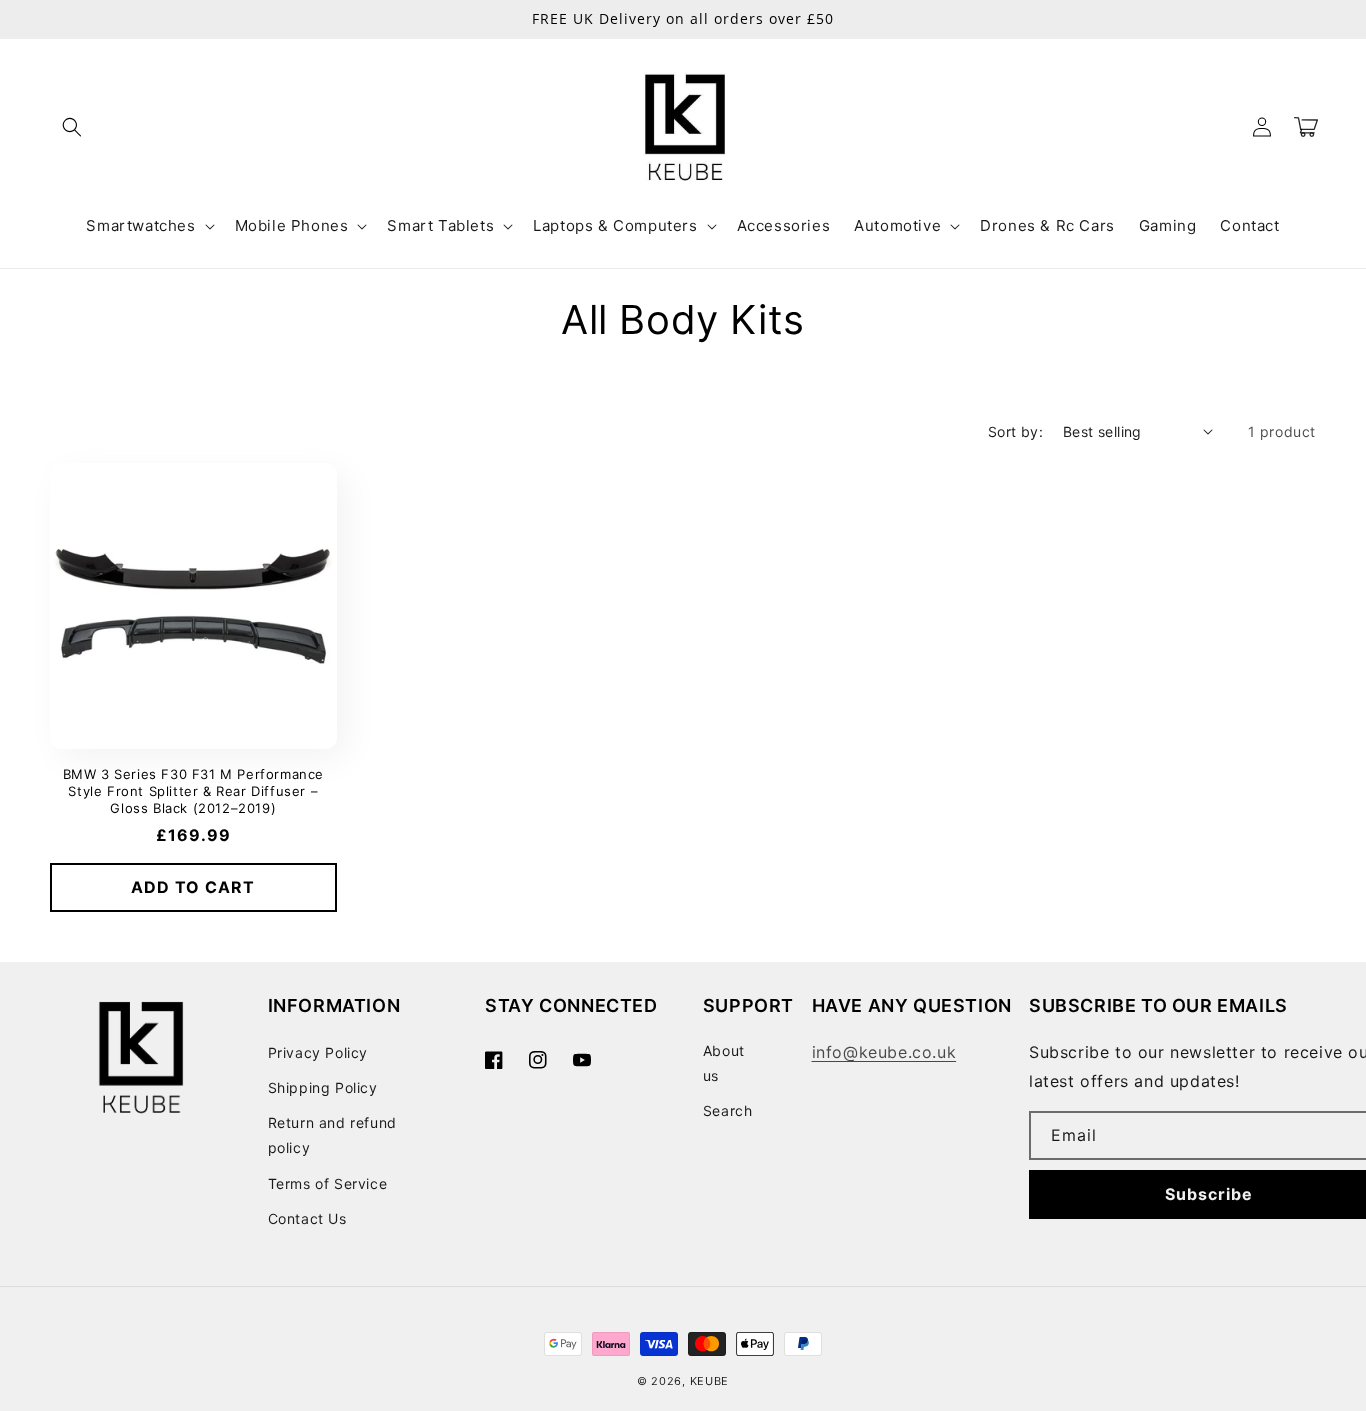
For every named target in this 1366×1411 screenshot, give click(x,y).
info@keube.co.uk (884, 1052)
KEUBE (710, 1381)
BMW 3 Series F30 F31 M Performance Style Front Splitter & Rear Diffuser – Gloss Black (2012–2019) (193, 791)
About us (724, 1063)
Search (728, 1110)
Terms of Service (328, 1183)
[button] (72, 127)
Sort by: (1015, 431)
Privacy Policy (318, 1052)
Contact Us (307, 1218)
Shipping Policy (323, 1087)
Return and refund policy (332, 1135)
